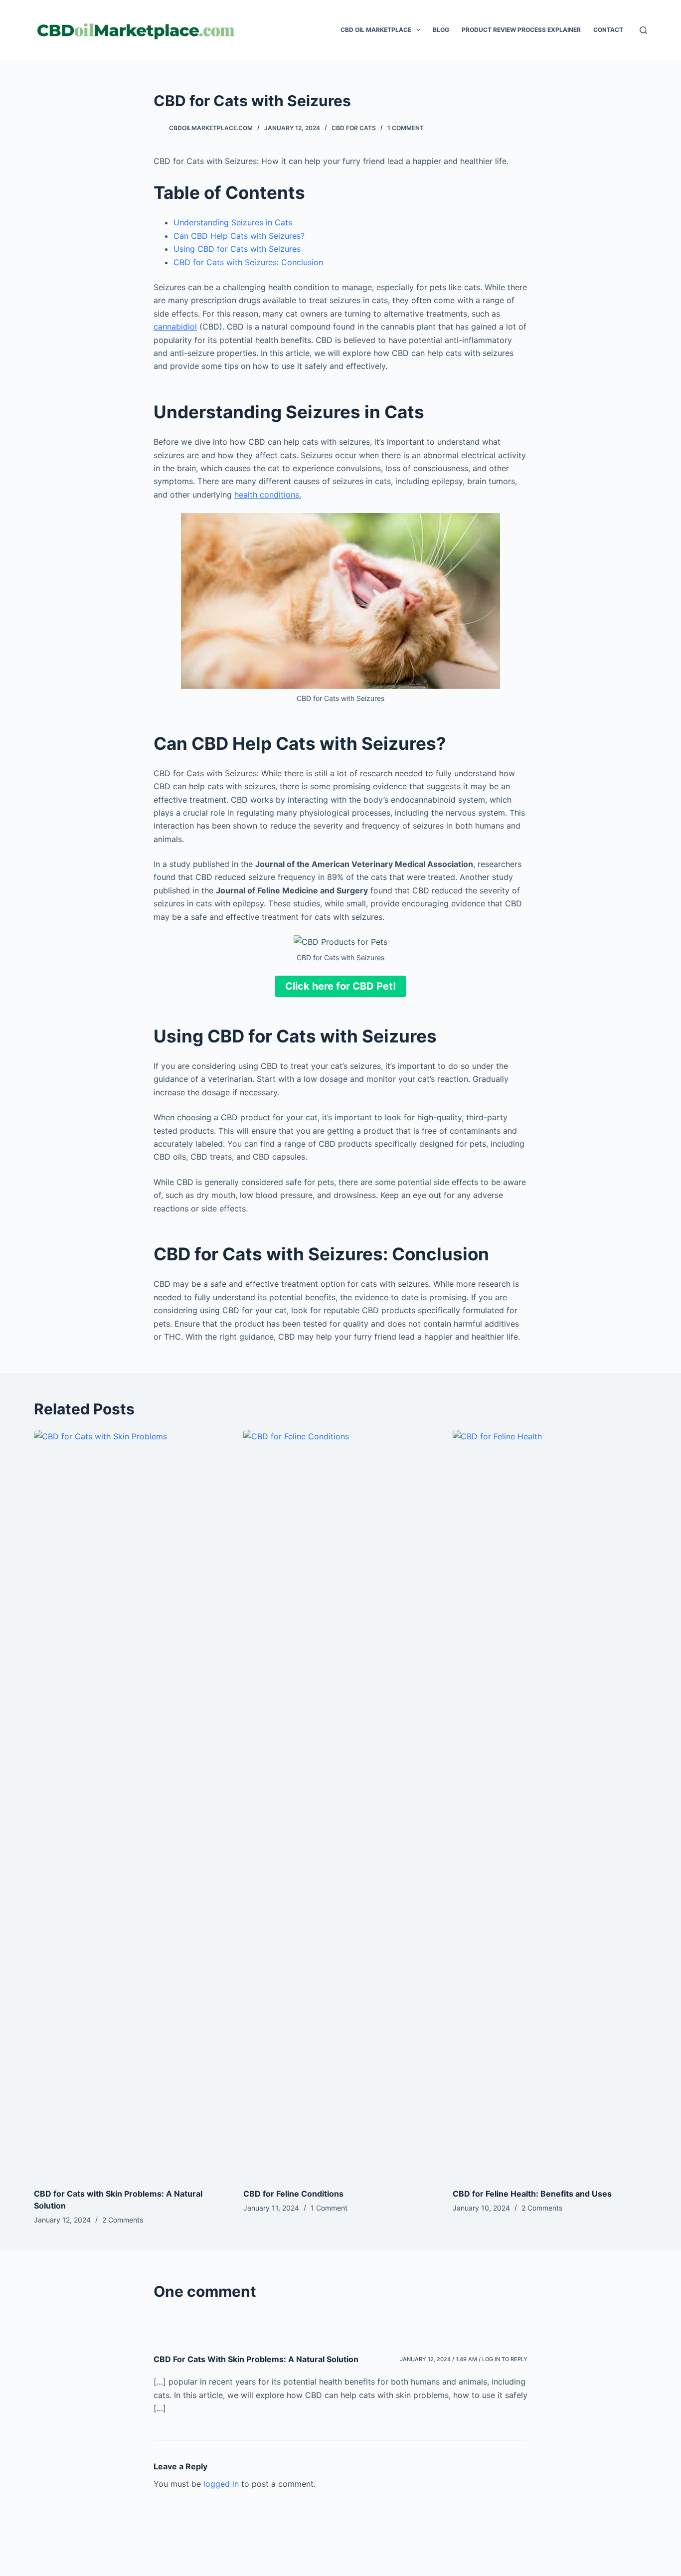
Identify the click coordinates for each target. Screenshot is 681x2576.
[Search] (643, 30)
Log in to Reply (505, 2359)
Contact (608, 30)
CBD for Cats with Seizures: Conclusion (248, 262)
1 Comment (406, 128)
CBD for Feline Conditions (293, 2194)
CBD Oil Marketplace (376, 30)
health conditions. (268, 495)
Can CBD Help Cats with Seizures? (239, 236)
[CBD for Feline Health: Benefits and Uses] (550, 1804)
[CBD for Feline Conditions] (340, 1804)
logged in (221, 2484)
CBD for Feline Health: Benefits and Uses (532, 2194)
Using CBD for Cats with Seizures (237, 249)
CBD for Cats (354, 128)
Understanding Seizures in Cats (233, 222)
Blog (441, 30)
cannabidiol (175, 327)
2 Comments (123, 2220)
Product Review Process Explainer (521, 30)
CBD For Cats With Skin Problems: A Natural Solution (256, 2359)
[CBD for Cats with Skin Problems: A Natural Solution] (131, 1804)
